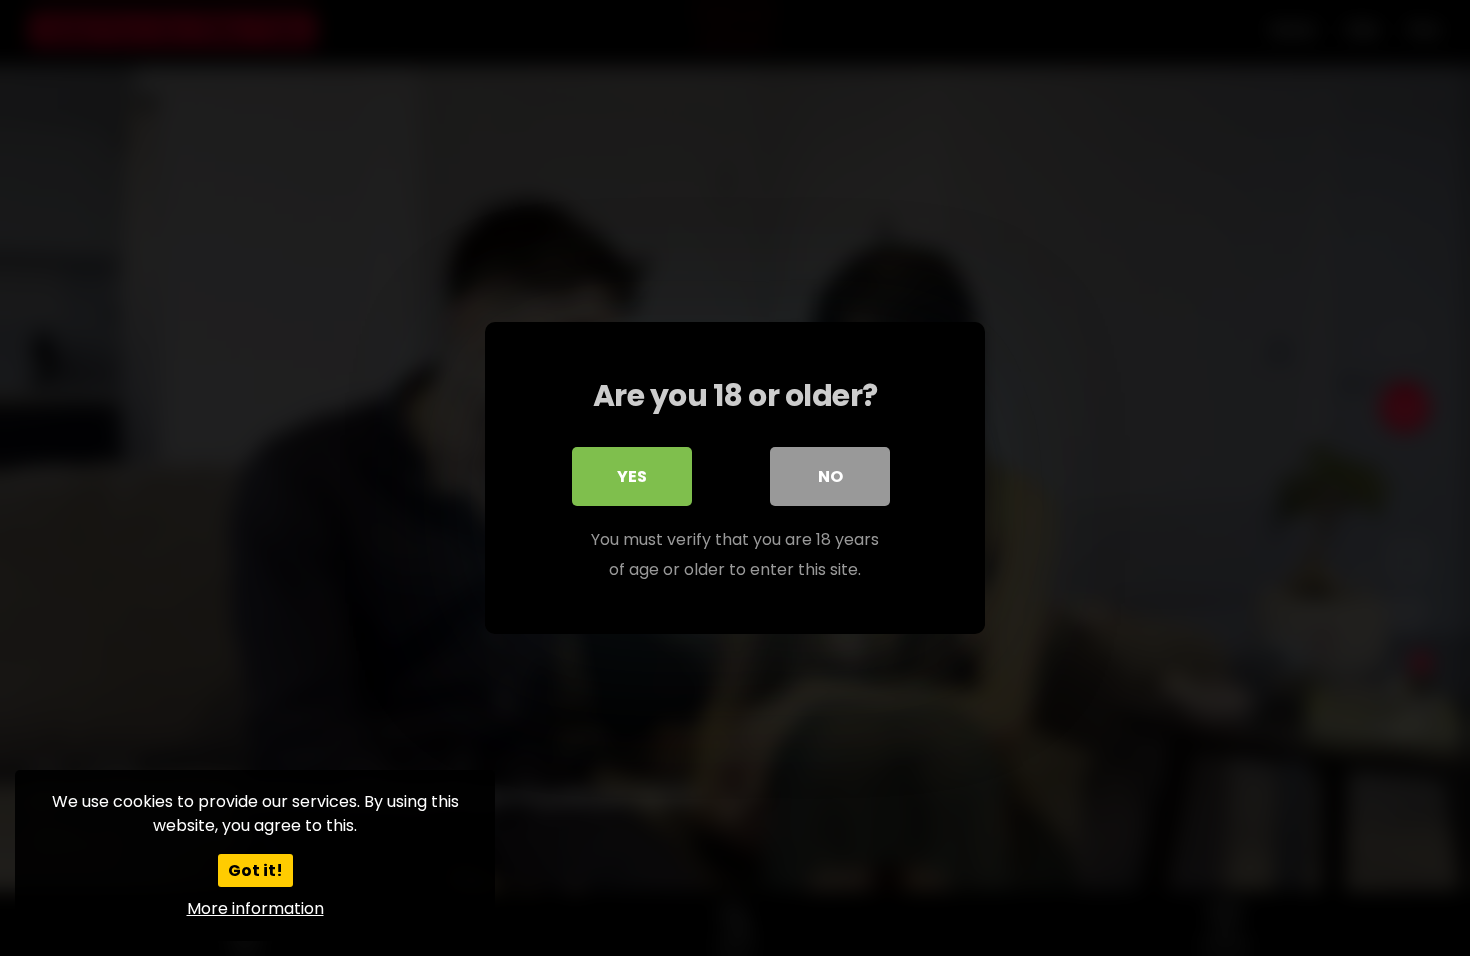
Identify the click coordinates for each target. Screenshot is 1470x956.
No (830, 476)
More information (255, 908)
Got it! (255, 870)
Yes (632, 476)
